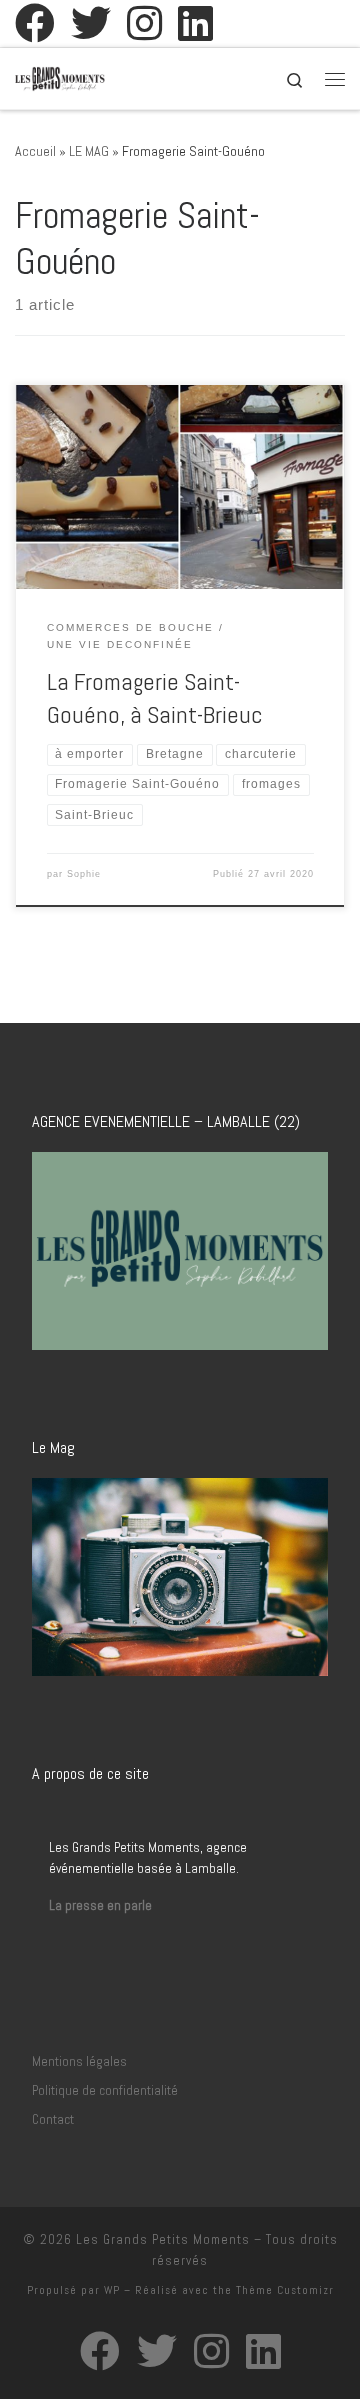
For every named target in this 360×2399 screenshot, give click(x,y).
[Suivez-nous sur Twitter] (91, 23)
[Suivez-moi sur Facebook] (35, 23)
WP (112, 2290)
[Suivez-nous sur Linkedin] (195, 23)
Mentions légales (79, 2061)
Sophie (84, 874)
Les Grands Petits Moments (163, 2239)
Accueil (35, 151)
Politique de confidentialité (105, 2090)
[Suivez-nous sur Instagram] (144, 23)
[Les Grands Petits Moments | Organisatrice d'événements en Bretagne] (60, 76)
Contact (53, 2119)
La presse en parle (100, 1905)
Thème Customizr (285, 2290)
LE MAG (89, 151)
